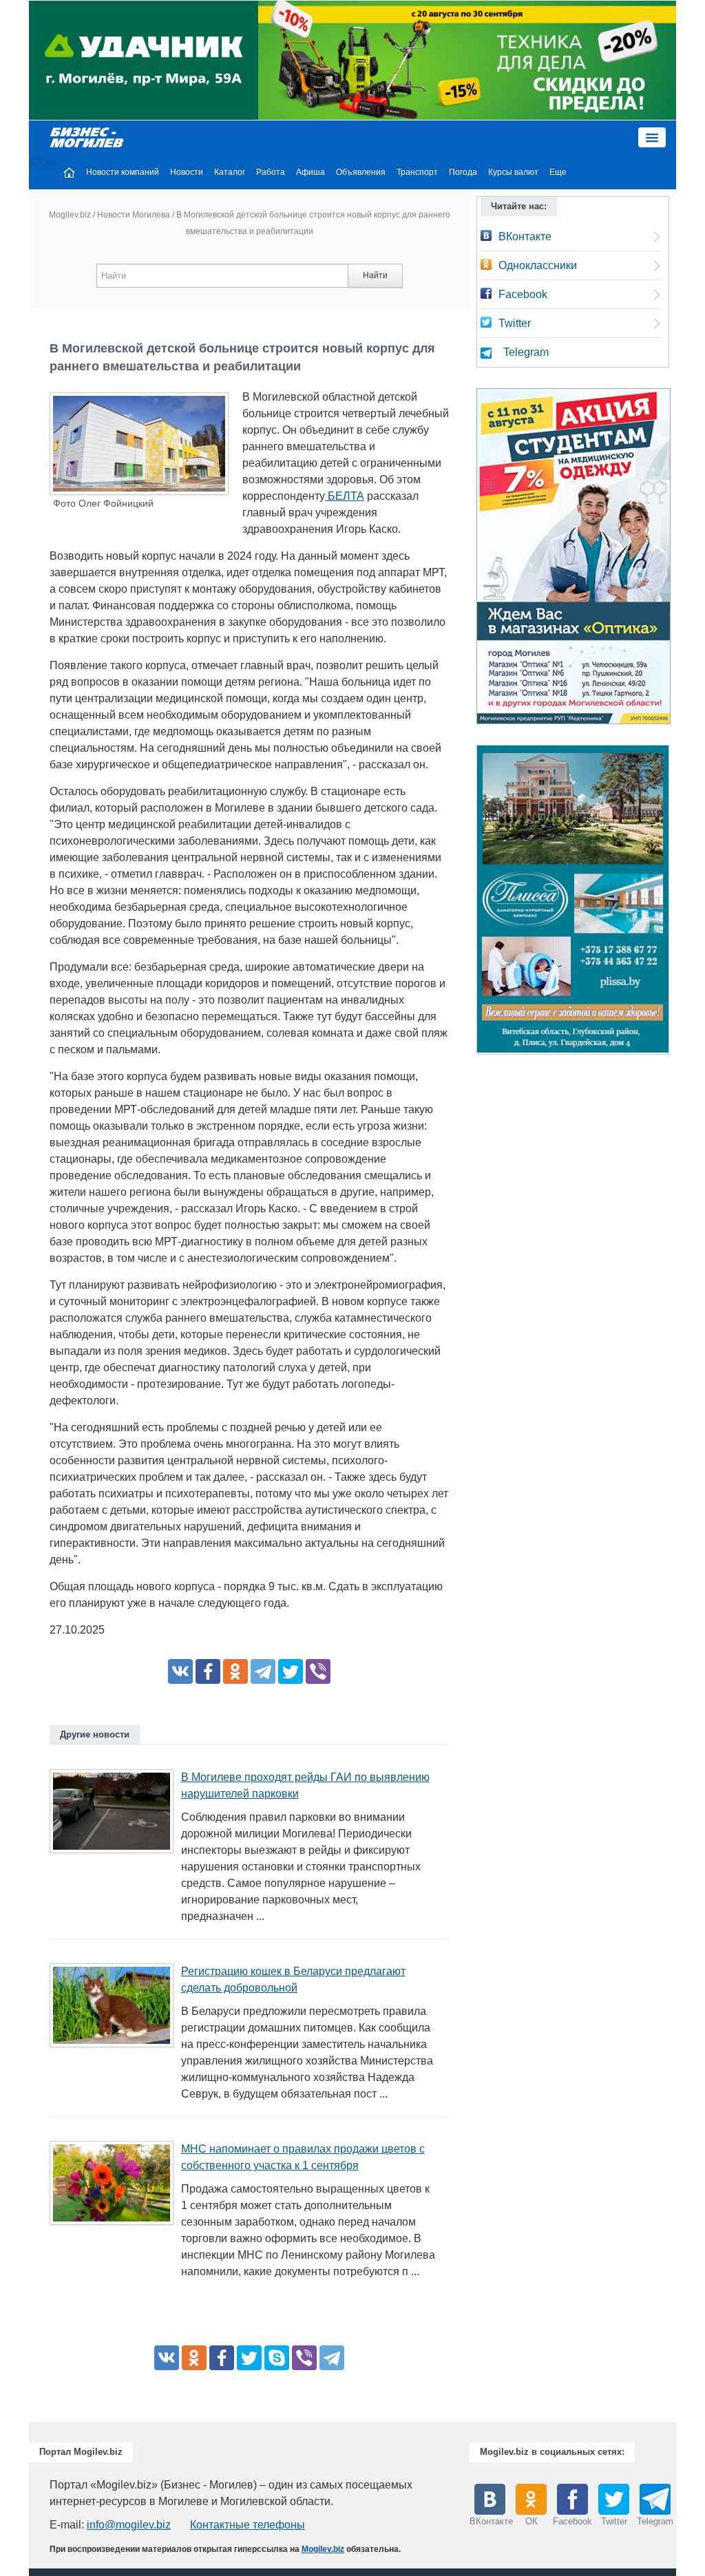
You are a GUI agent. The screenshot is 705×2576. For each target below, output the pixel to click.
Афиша (311, 172)
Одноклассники (538, 265)
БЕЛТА (345, 496)
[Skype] (277, 2358)
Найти (375, 275)
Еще (558, 172)
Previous (463, 903)
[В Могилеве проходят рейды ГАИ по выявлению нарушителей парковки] (117, 1816)
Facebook (523, 294)
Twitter (515, 323)
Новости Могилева (134, 215)
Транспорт (417, 172)
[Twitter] (291, 1671)
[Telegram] (263, 1671)
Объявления (361, 172)
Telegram (526, 352)
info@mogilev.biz (129, 2525)
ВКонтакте (525, 236)
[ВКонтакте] (180, 1671)
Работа (271, 172)
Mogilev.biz (70, 215)
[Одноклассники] (235, 1671)
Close (43, 161)
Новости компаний (123, 172)
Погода (463, 172)
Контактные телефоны (248, 2525)
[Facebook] (208, 1671)
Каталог (230, 172)
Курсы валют (513, 172)
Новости (187, 172)
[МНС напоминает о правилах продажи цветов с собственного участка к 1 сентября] (117, 2187)
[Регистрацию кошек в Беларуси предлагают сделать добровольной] (117, 2010)
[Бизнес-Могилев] (87, 137)
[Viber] (318, 1671)
